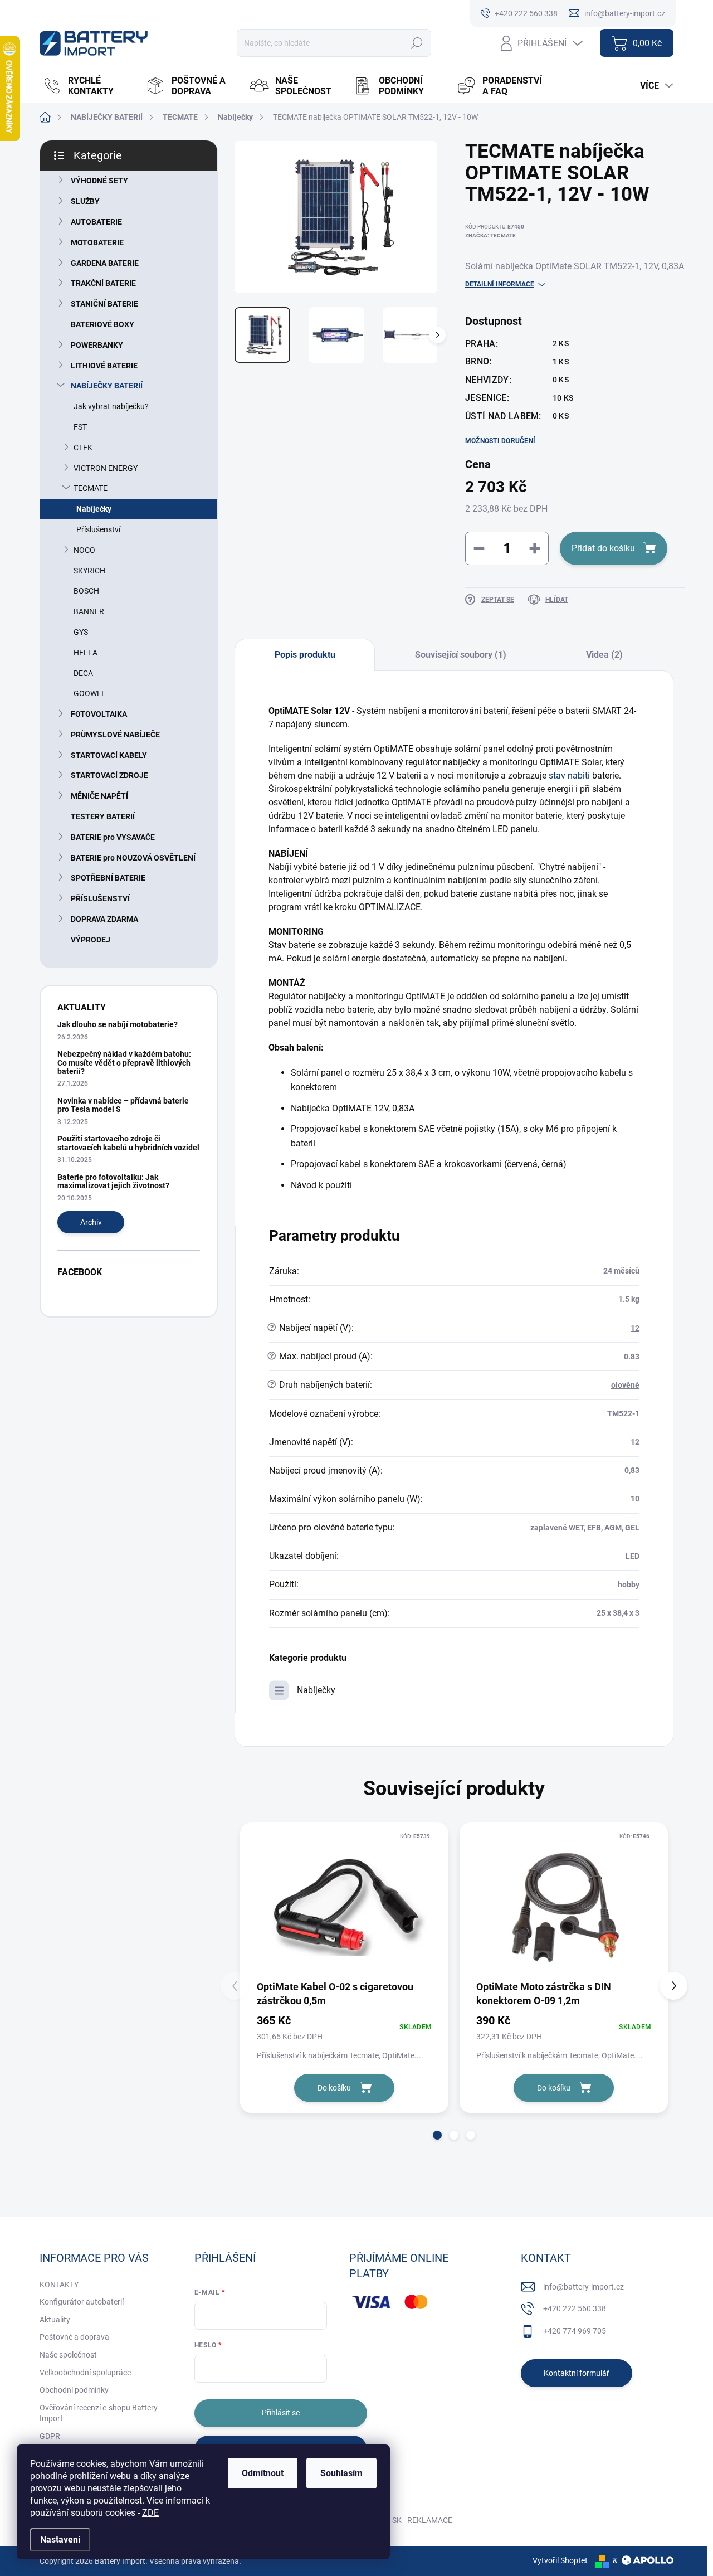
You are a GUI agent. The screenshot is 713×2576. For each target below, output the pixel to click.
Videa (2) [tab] (604, 655)
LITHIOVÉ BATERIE (104, 366)
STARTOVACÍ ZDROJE (109, 775)
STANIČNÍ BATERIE (104, 304)
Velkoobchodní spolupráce (85, 2373)
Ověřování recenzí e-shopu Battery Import (99, 2413)
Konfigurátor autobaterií (82, 2302)
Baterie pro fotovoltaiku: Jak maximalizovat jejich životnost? (113, 1181)
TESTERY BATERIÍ (103, 816)
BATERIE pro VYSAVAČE (113, 837)
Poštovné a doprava (74, 2337)
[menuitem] (89, 86)
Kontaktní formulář (577, 2373)
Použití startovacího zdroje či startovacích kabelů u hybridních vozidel (128, 1143)
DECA (83, 673)
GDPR (50, 2436)
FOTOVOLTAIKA (99, 714)
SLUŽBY (85, 201)
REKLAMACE (430, 2520)
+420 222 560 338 (575, 2308)
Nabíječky (94, 509)
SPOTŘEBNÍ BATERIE (108, 878)
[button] (437, 2135)
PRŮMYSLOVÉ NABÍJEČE (115, 735)
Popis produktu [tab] (305, 655)
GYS (81, 632)
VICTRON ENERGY (106, 468)
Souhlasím (341, 2473)
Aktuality (55, 2320)
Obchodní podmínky (74, 2390)
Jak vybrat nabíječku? (111, 406)
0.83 (632, 1357)
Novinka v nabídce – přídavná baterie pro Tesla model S (123, 1105)
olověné (625, 1385)
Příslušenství (98, 529)
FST (80, 427)
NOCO (84, 550)
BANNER (89, 611)
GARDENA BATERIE (105, 263)
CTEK (83, 448)
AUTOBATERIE (96, 222)
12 (635, 1328)
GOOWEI (89, 693)
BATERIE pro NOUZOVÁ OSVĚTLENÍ (133, 858)
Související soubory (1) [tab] (461, 655)
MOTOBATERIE (97, 242)
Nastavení (60, 2539)
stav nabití (569, 776)
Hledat (417, 43)
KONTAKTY (59, 2285)
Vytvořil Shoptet (560, 2560)
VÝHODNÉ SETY (99, 181)
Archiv (91, 1222)
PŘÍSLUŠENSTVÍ (100, 898)
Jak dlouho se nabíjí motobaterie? (118, 1024)
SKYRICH (89, 571)
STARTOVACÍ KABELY (109, 755)
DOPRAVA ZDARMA (104, 919)
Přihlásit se (281, 2413)
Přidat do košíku (603, 548)
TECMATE (91, 488)
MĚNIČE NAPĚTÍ (99, 796)
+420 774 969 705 (575, 2331)
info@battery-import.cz (583, 2287)
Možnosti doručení (500, 441)
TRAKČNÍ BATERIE (103, 283)
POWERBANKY (97, 345)
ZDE (150, 2513)
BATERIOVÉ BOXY (102, 324)
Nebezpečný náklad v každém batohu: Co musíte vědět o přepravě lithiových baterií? (124, 1063)
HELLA (86, 653)
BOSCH (86, 591)
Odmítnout (263, 2473)
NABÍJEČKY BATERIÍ (107, 386)
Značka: (490, 235)
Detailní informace (500, 284)
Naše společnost (68, 2355)
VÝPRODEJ (91, 940)
